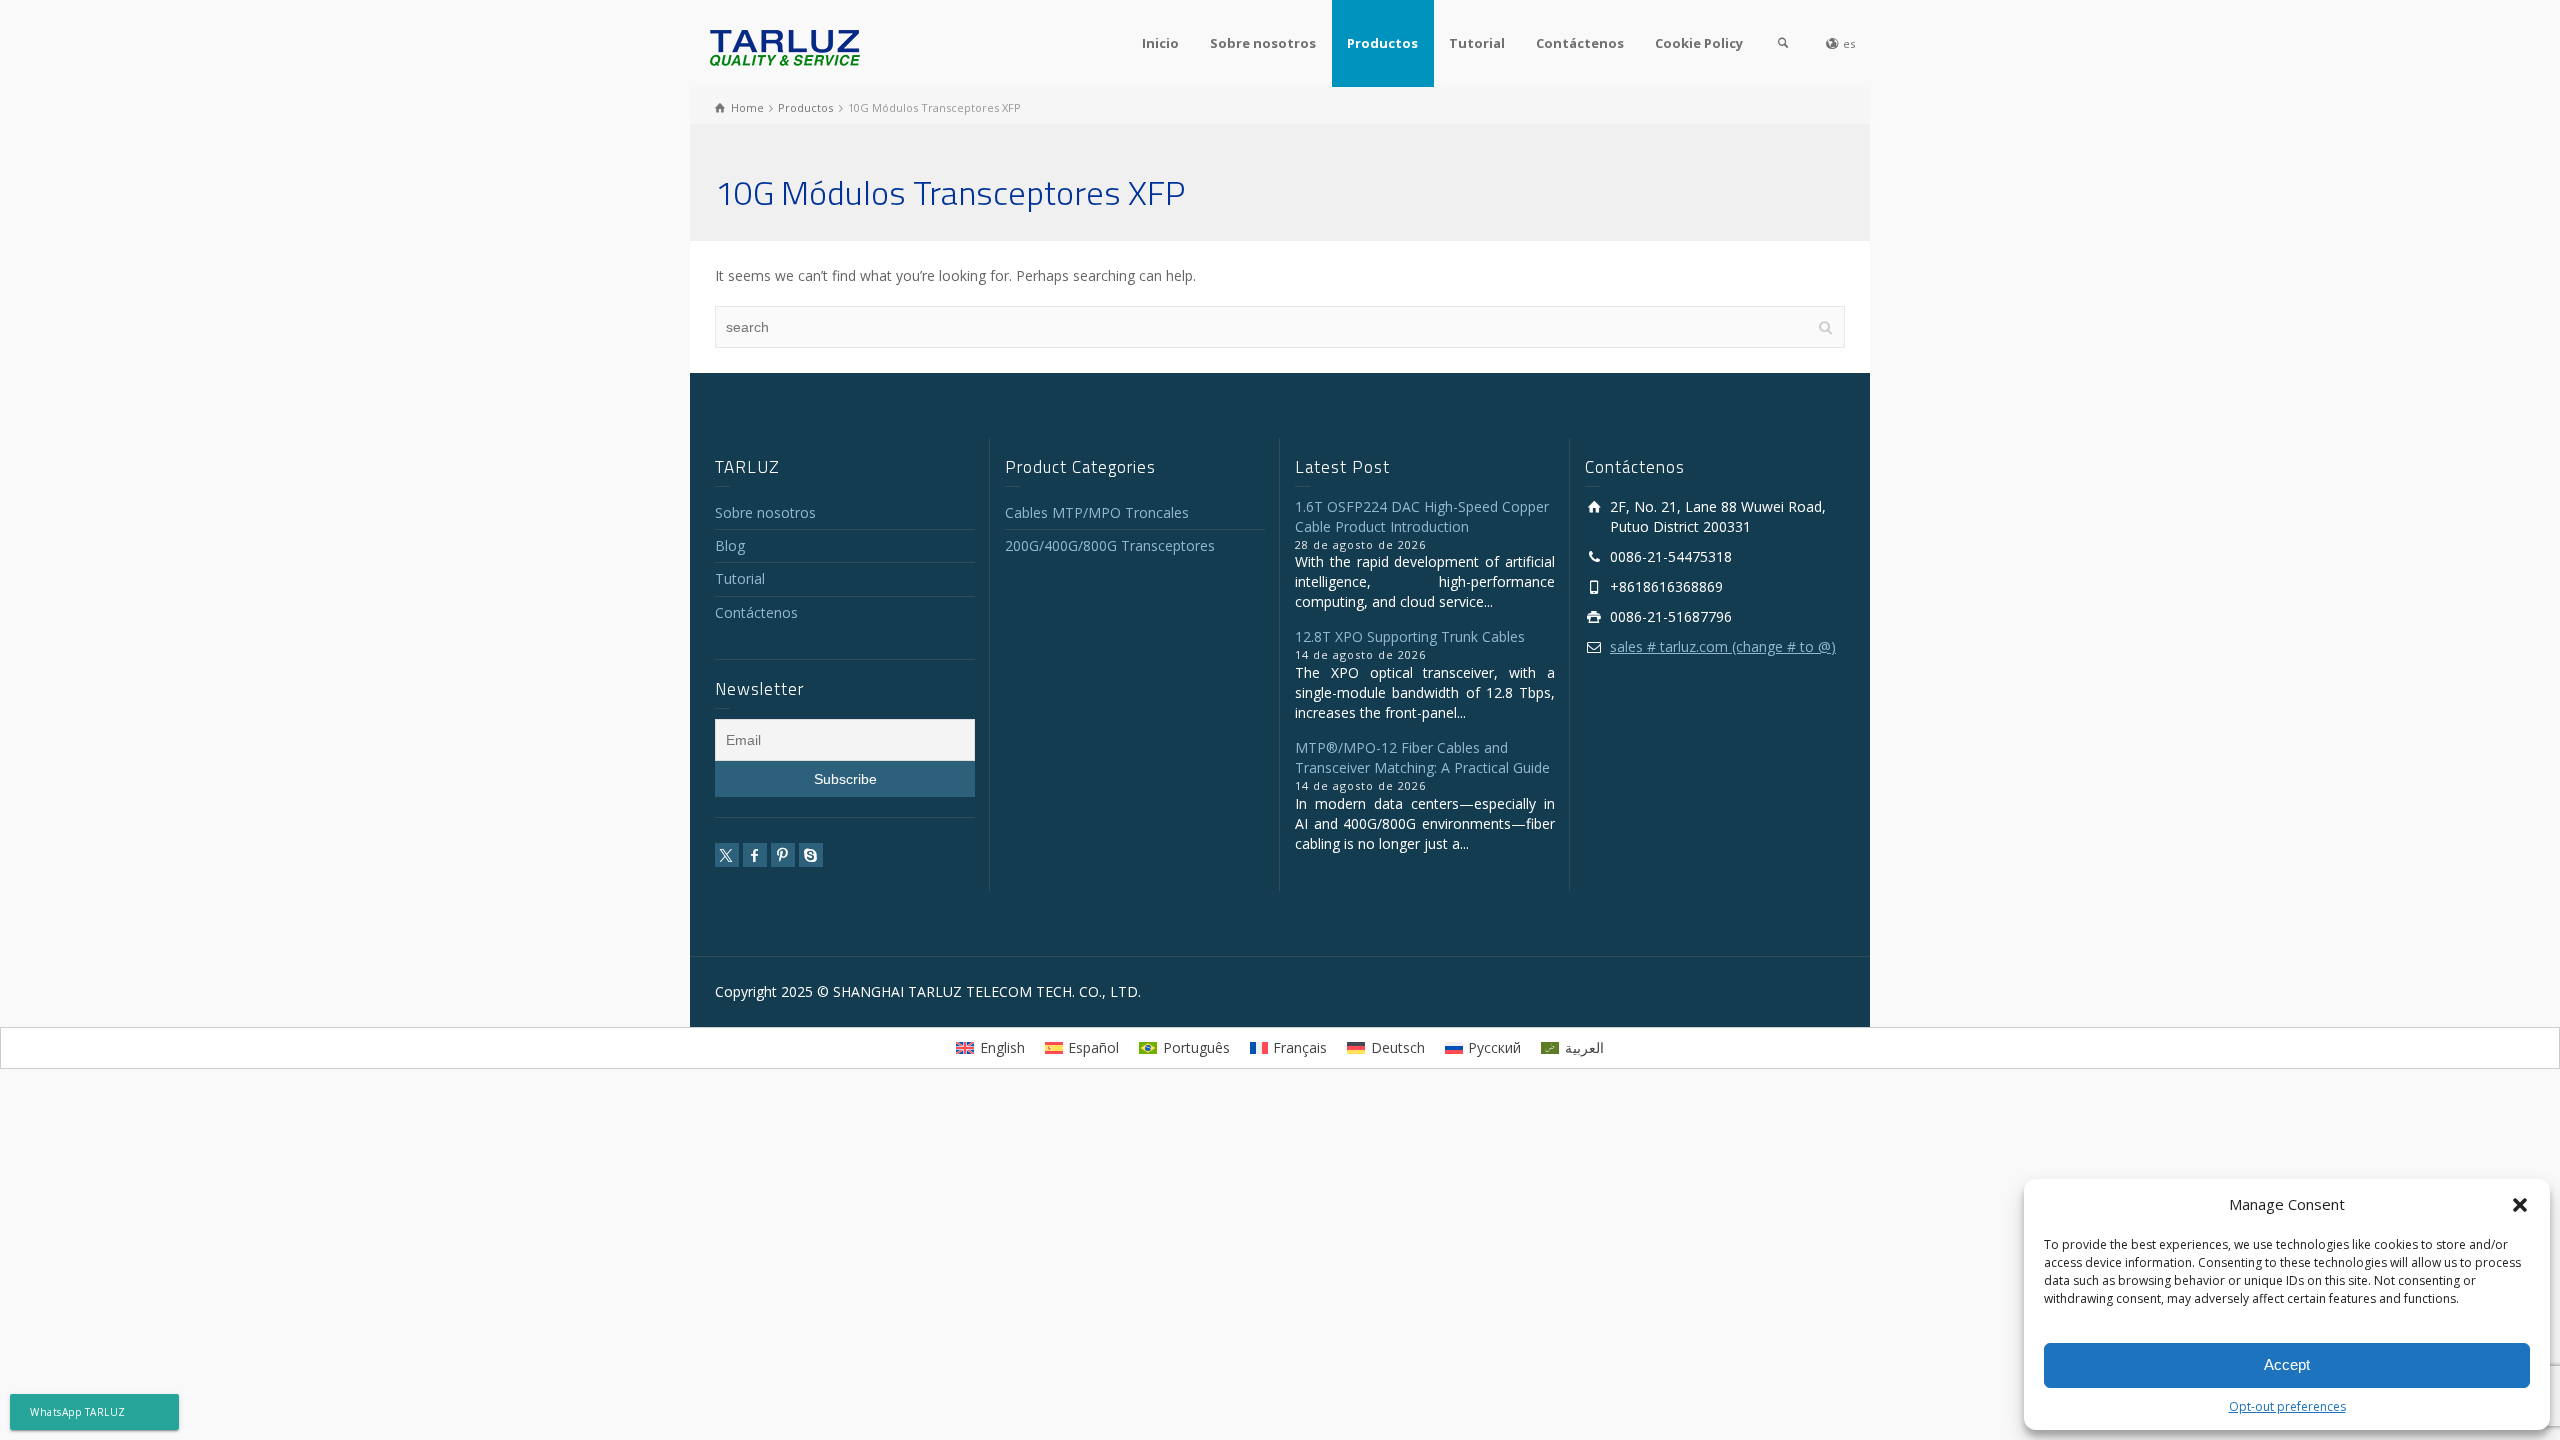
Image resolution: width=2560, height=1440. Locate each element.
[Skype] (811, 855)
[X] (727, 855)
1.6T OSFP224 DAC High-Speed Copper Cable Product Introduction (1422, 516)
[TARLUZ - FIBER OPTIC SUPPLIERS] (785, 46)
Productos (1382, 43)
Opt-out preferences (2287, 1406)
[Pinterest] (783, 855)
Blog (730, 545)
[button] (2520, 1205)
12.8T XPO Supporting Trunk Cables (1410, 636)
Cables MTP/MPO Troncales (1097, 512)
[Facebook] (755, 855)
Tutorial (1477, 43)
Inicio (1160, 43)
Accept (2287, 1364)
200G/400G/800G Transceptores (1110, 545)
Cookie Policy (1699, 43)
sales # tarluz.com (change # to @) (1723, 646)
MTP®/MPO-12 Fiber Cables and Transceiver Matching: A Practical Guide (1422, 757)
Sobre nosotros (1263, 43)
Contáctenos (1580, 43)
